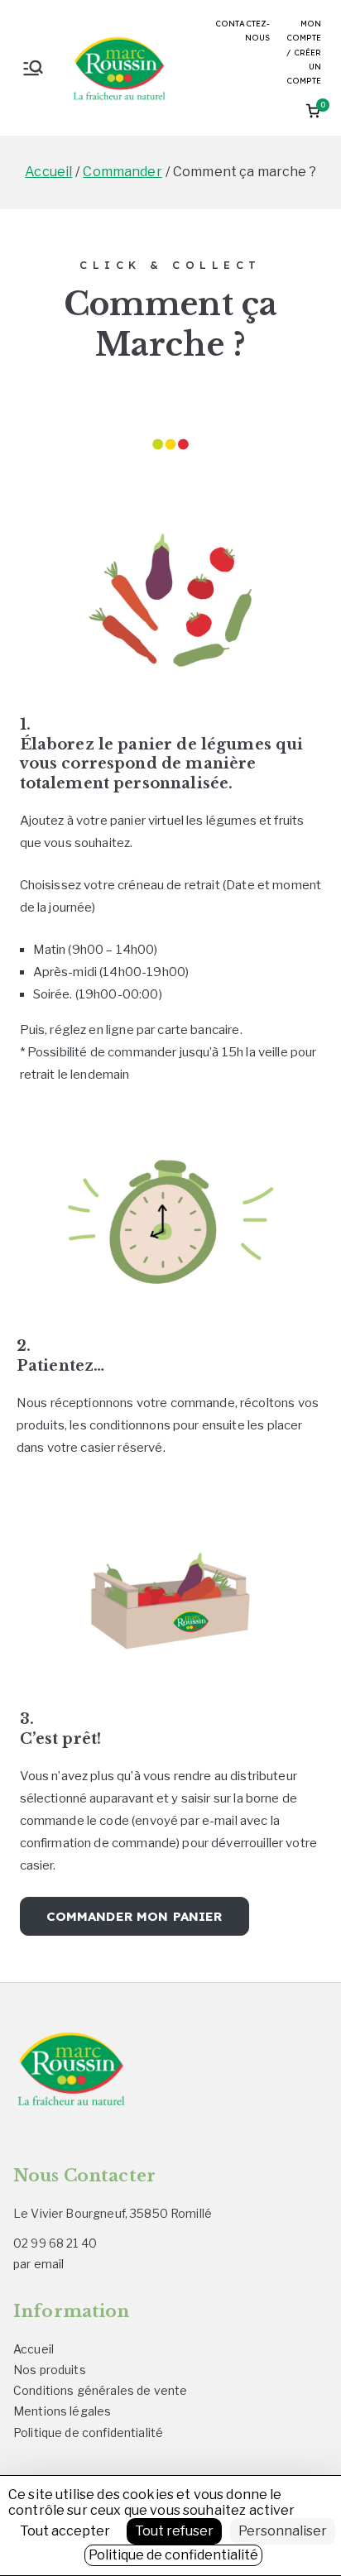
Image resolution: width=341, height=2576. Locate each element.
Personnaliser (283, 2531)
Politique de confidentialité (88, 2432)
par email (38, 2264)
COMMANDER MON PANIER (134, 1916)
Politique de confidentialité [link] (173, 2555)
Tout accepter (65, 2531)
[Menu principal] (33, 68)
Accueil (34, 2349)
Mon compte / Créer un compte (304, 52)
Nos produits (50, 2370)
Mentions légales (62, 2411)
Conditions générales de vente (100, 2390)
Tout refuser (174, 2531)
